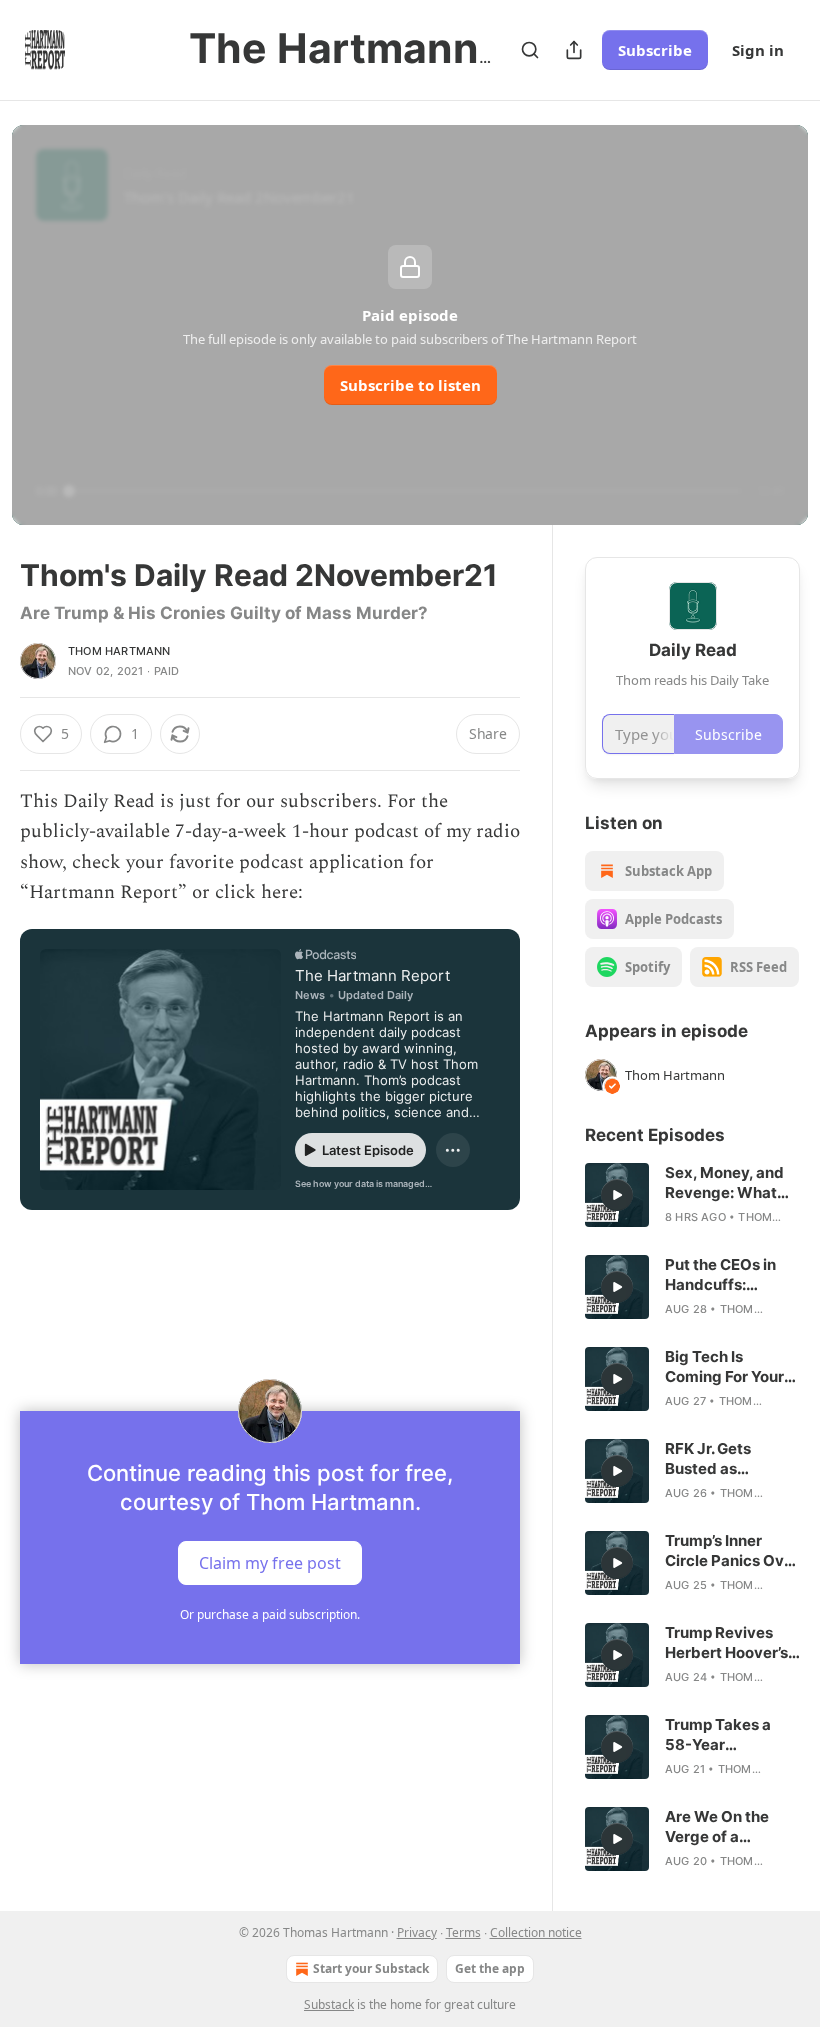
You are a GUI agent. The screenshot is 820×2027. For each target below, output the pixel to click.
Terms (463, 1932)
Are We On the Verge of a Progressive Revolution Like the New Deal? (721, 1827)
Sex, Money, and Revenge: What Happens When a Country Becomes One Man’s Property (730, 1183)
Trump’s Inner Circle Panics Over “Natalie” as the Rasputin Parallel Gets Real (732, 1551)
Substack (329, 2004)
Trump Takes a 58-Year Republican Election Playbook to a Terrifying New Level (730, 1735)
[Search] (530, 50)
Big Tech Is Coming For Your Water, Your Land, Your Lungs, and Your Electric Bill (729, 1367)
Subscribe (655, 50)
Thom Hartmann (119, 651)
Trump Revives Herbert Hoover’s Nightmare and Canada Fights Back (726, 1643)
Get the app (490, 1968)
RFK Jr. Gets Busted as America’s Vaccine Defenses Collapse (732, 1459)
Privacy (417, 1932)
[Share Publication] (574, 50)
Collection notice (536, 1932)
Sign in (758, 50)
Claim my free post (270, 1562)
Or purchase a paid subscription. (270, 1614)
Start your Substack (371, 1968)
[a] (617, 1195)
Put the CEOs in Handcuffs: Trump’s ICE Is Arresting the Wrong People (720, 1275)
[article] (692, 1195)
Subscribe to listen (410, 385)
